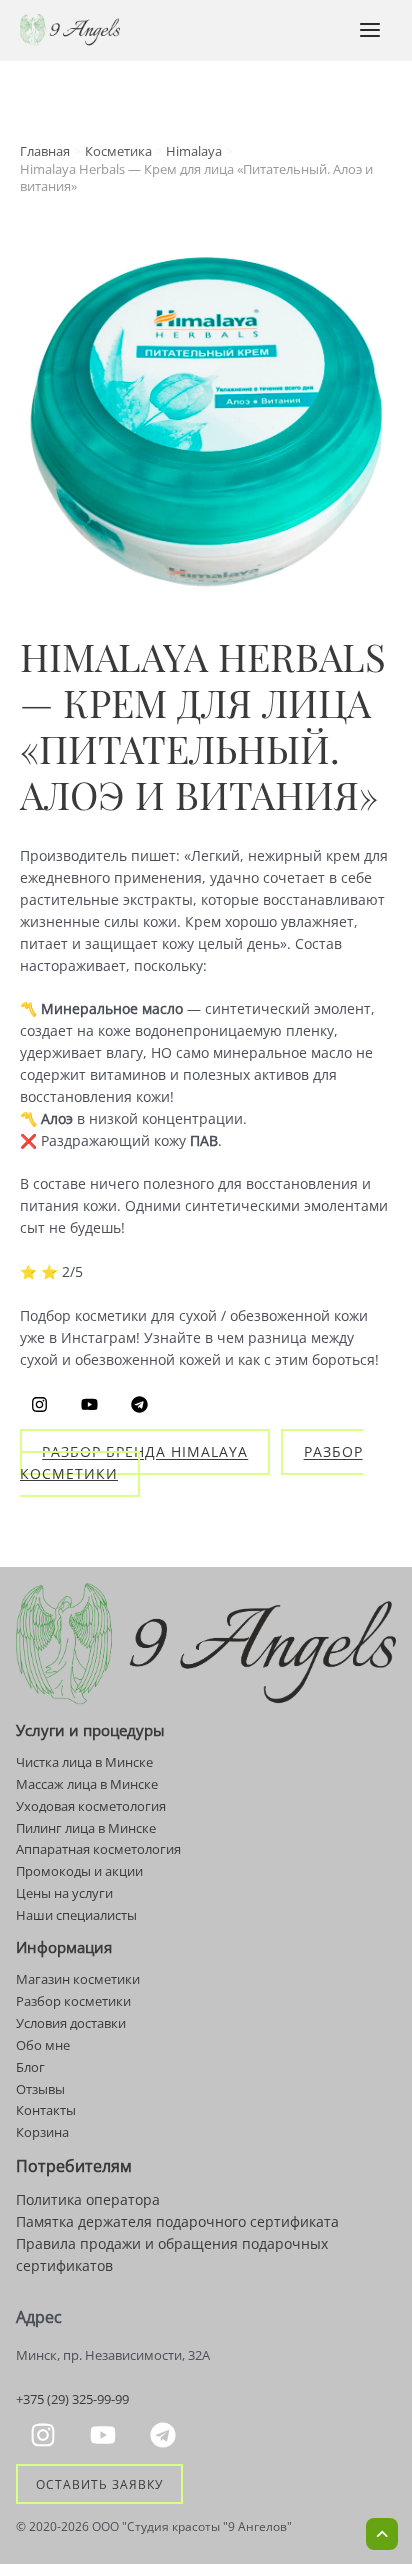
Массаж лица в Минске (87, 1784)
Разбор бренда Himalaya (145, 1452)
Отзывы (40, 2089)
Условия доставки (71, 2023)
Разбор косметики (73, 2001)
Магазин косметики (78, 1979)
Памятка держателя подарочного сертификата (177, 2221)
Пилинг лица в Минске (86, 1828)
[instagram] (46, 2435)
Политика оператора (88, 2199)
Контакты (46, 2110)
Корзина (42, 2132)
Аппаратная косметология (98, 1849)
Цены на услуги (64, 1893)
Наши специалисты (76, 1915)
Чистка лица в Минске (84, 1762)
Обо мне (43, 2045)
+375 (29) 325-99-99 (72, 2399)
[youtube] (106, 2435)
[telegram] (166, 2435)
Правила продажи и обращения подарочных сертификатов (172, 2254)
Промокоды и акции (79, 1871)
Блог (30, 2067)
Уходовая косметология (91, 1806)
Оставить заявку (99, 2484)
